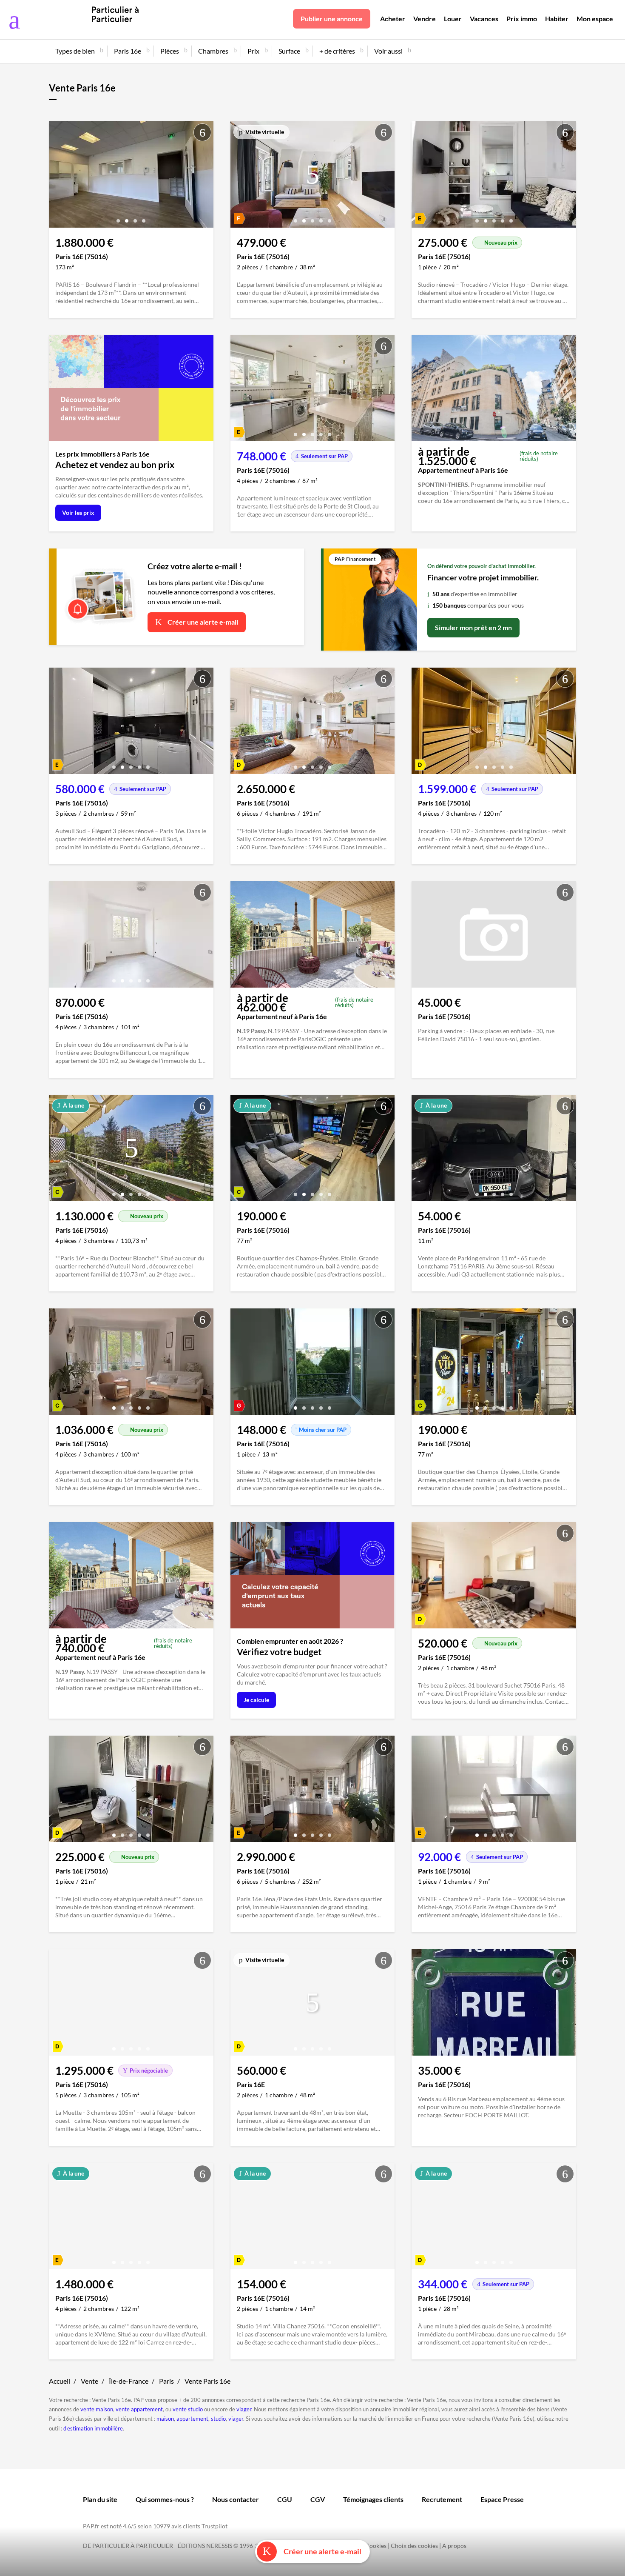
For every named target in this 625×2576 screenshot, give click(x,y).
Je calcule (256, 1700)
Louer (453, 19)
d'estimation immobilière (93, 2428)
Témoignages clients (373, 2499)
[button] (118, 218)
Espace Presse (502, 2499)
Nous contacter (236, 2499)
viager (244, 2409)
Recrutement (442, 2499)
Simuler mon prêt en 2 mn (473, 627)
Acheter (393, 19)
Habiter (557, 19)
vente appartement (139, 2409)
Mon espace (595, 19)
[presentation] (57, 177)
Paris (166, 2381)
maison (165, 2419)
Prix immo (522, 19)
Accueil (60, 2381)
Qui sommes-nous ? (165, 2499)
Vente (89, 2381)
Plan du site (100, 2499)
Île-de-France (129, 2381)
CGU (285, 2499)
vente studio (188, 2409)
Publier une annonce (332, 19)
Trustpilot (214, 2526)
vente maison (97, 2409)
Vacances (484, 19)
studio (218, 2419)
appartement (192, 2419)
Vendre (425, 19)
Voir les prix (78, 513)
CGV (318, 2499)
